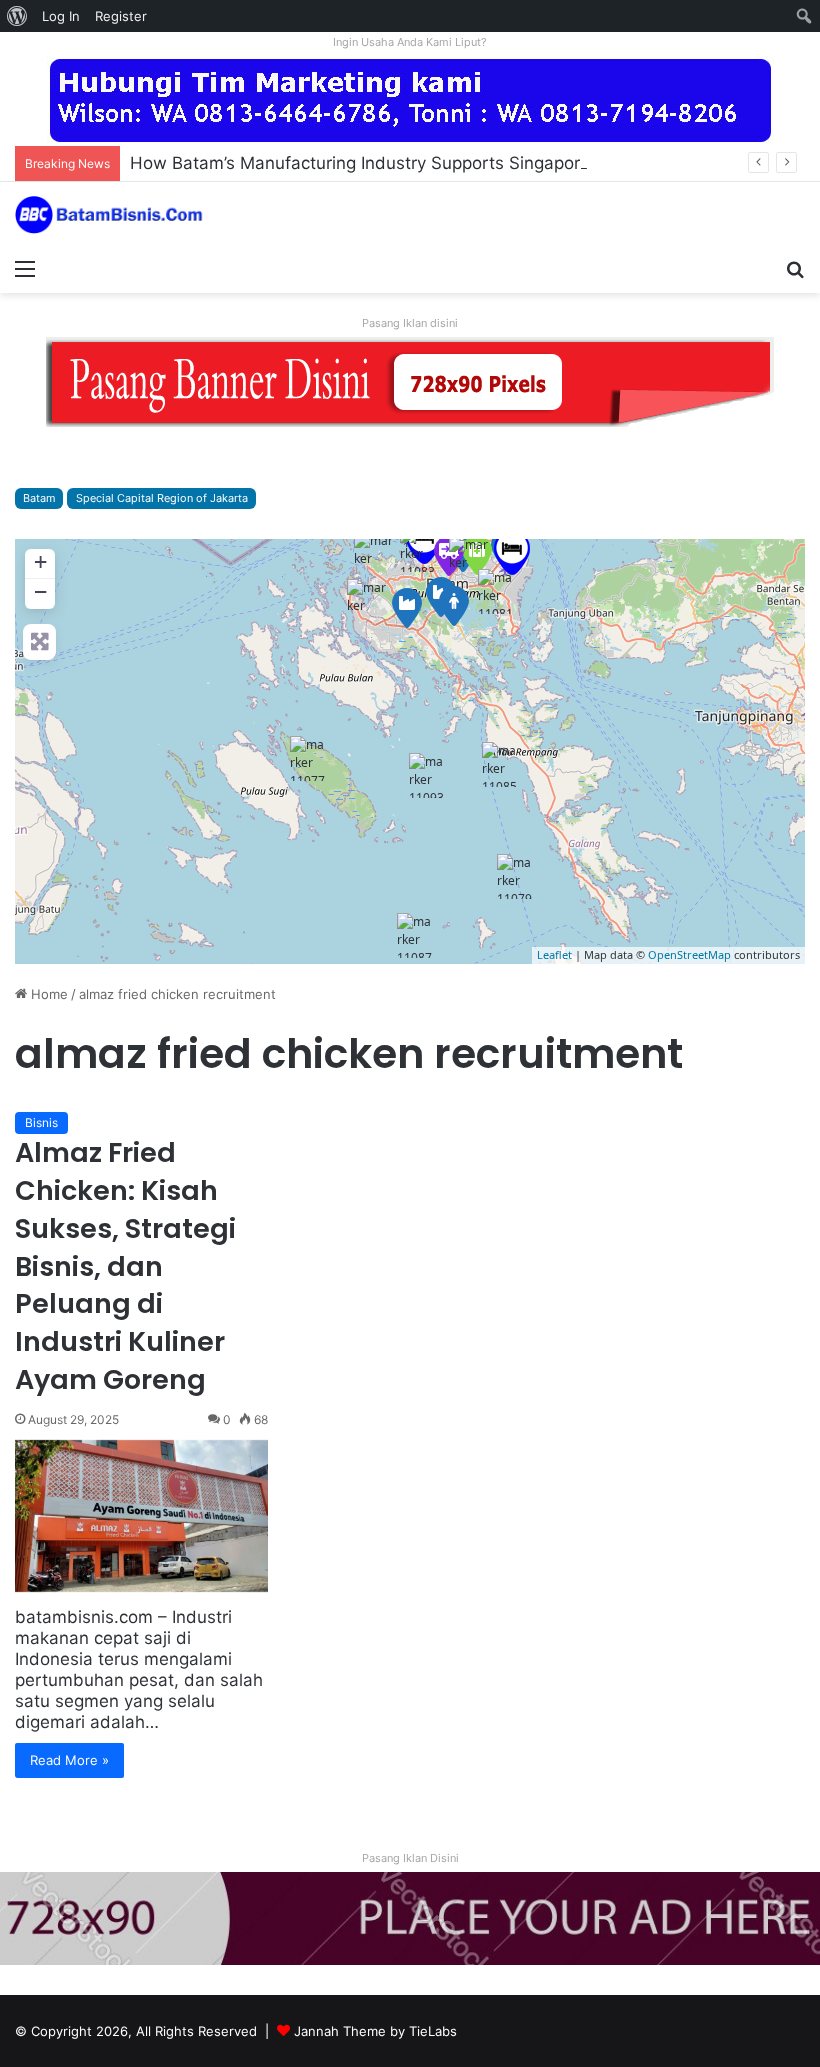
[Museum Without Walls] (427, 775)
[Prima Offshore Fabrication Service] (374, 552)
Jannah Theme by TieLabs (375, 2031)
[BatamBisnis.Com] (110, 215)
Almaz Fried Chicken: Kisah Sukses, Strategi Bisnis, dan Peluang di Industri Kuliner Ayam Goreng (125, 1266)
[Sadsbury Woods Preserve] (415, 935)
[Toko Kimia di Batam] (407, 608)
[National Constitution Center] (500, 764)
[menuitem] (17, 16)
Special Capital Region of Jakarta (162, 498)
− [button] (40, 591)
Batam (39, 498)
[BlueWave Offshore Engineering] (469, 556)
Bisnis (41, 1122)
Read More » (69, 1760)
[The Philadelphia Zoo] (418, 549)
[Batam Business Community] (454, 606)
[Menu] (25, 268)
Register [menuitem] (121, 16)
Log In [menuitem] (61, 16)
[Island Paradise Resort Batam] (512, 552)
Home (47, 994)
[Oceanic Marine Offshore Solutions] (367, 599)
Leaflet (554, 954)
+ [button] (40, 561)
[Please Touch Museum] (515, 876)
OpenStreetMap (689, 954)
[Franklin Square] (308, 758)
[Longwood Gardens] (496, 591)
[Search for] (795, 268)
